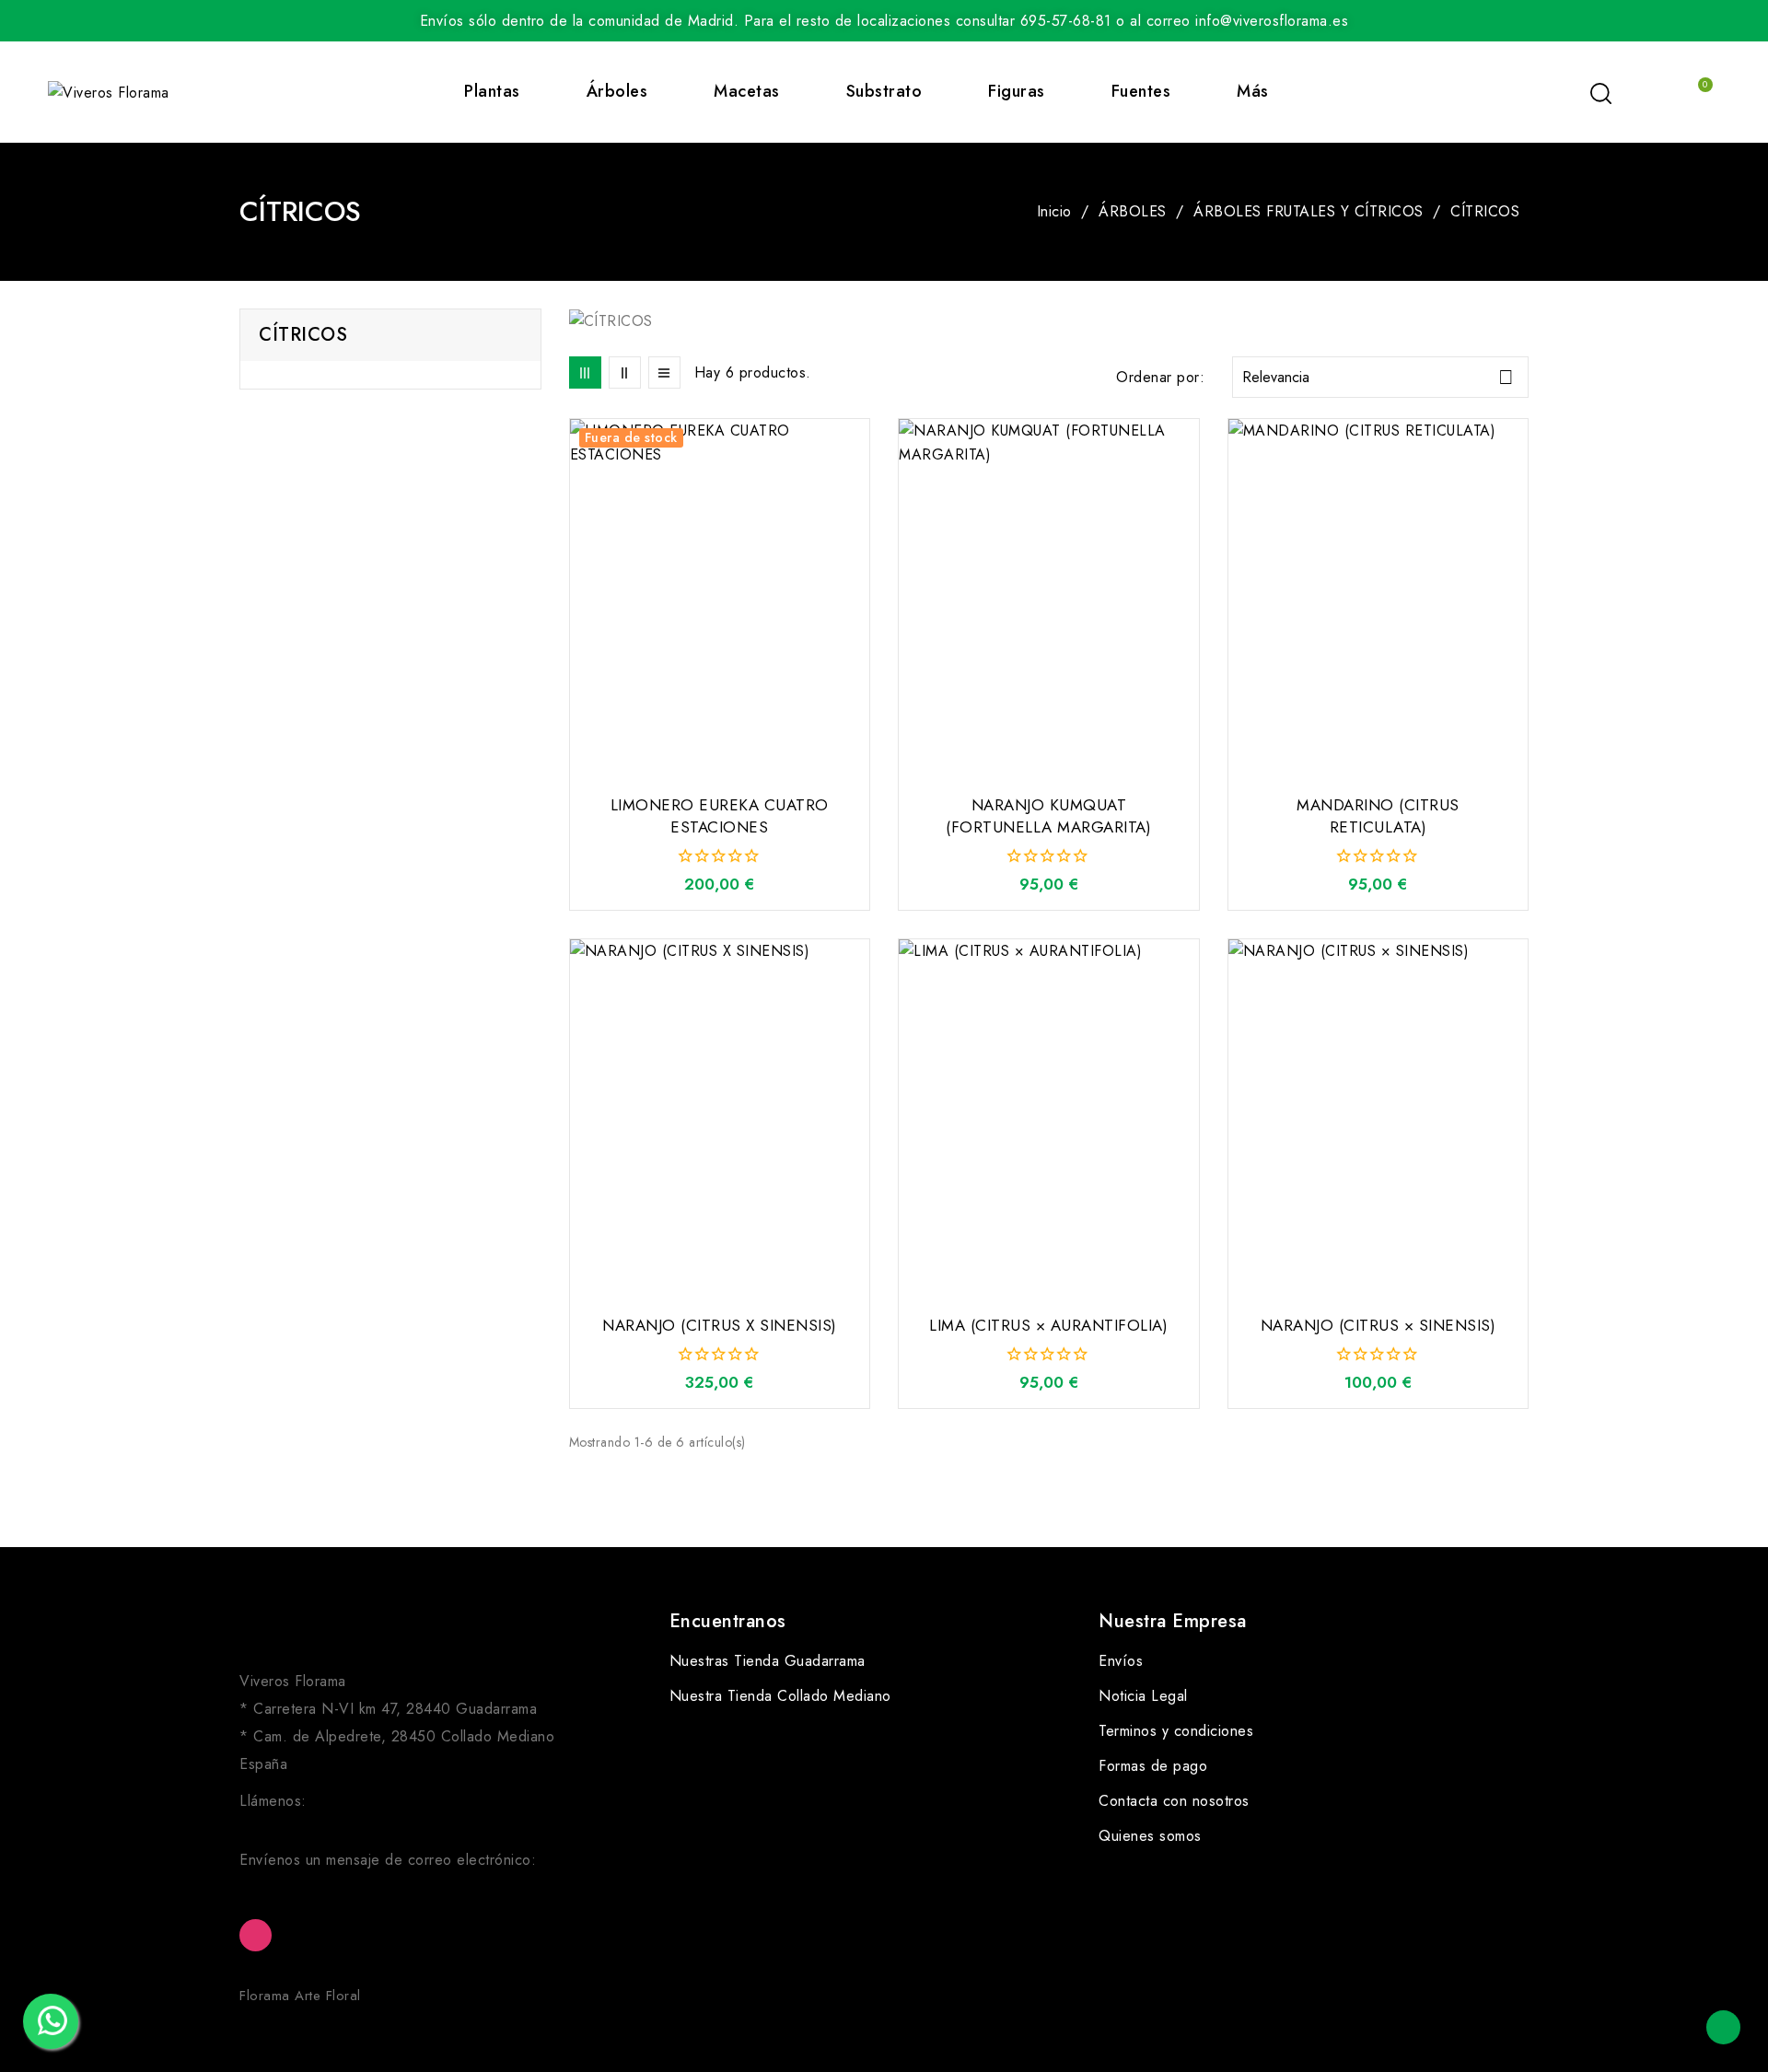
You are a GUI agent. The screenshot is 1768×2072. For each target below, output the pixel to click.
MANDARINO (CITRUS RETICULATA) (1378, 816)
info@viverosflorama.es (316, 1884)
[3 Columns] (585, 372)
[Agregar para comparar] (863, 478)
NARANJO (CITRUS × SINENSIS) (1378, 1325)
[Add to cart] (1192, 550)
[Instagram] (256, 1935)
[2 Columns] (625, 372)
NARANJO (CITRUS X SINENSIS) (720, 1325)
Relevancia (1378, 377)
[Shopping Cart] (1696, 92)
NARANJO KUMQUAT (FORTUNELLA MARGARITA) (1048, 816)
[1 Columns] (664, 372)
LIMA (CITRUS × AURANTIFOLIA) (1048, 1325)
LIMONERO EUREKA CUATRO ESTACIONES (720, 816)
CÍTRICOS (303, 335)
